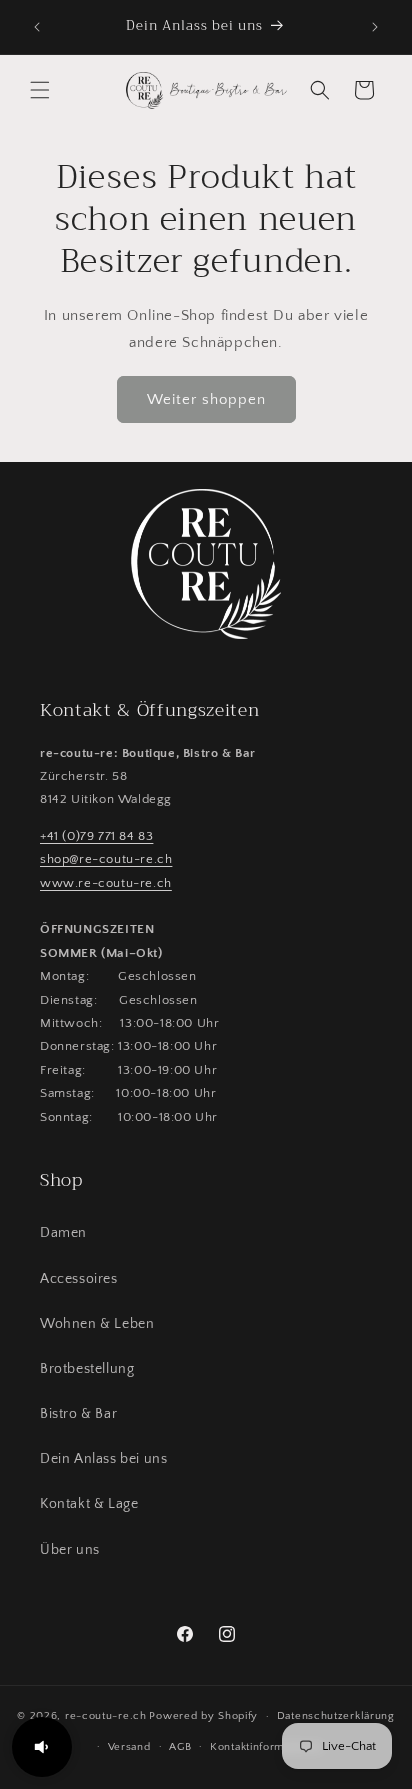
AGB (180, 1747)
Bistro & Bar (78, 1414)
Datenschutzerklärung (336, 1716)
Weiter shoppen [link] (206, 399)
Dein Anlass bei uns (103, 1459)
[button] (40, 90)
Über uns (70, 1550)
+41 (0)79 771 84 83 (96, 836)
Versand (129, 1747)
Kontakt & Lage (89, 1504)
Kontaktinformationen (266, 1747)
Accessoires (79, 1279)
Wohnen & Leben (97, 1324)
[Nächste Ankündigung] (375, 27)
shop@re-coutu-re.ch (106, 859)
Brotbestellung (87, 1369)
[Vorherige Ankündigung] (37, 27)
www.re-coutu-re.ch (106, 883)
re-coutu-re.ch (106, 1716)
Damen (63, 1233)
